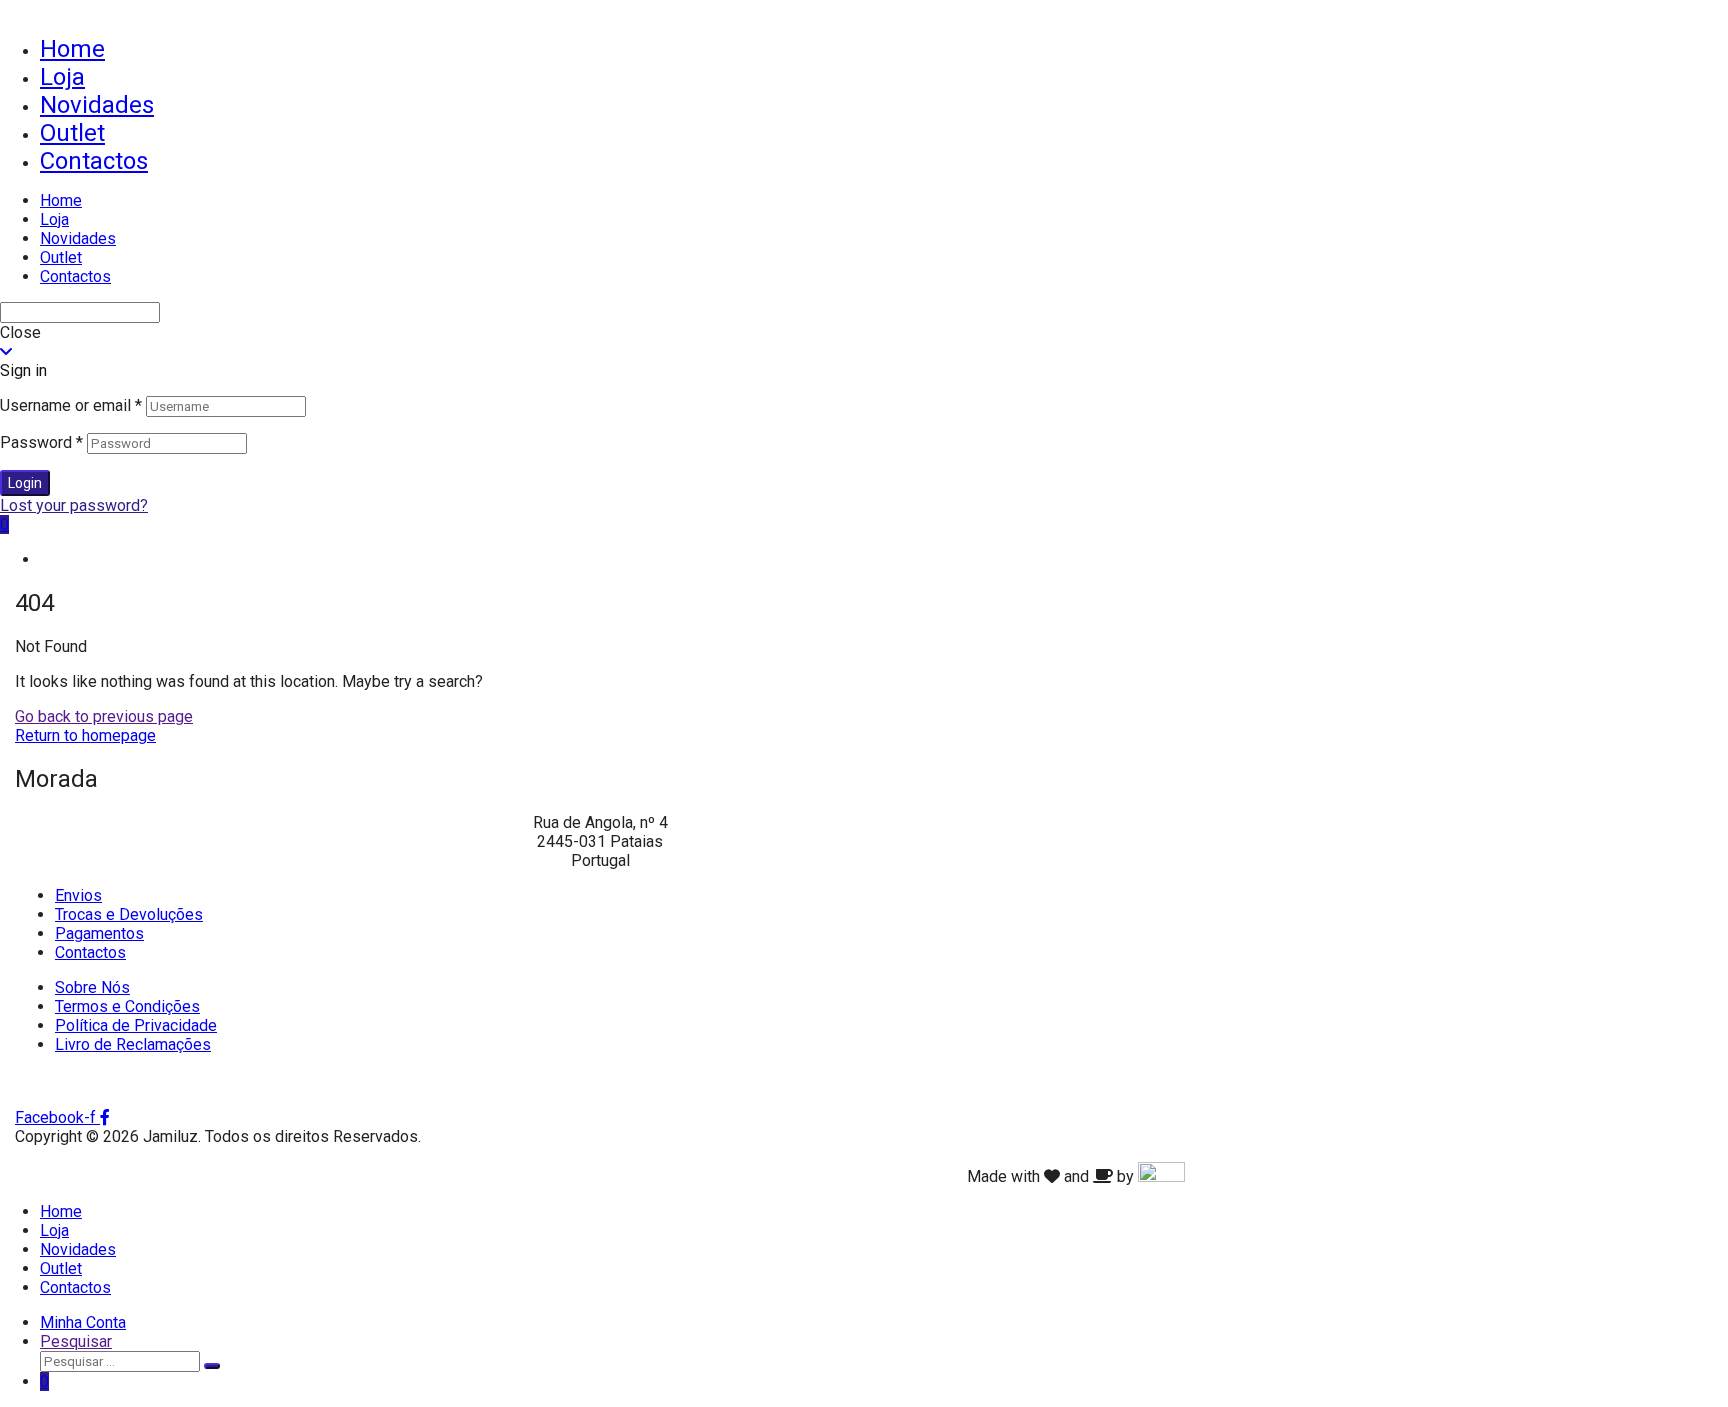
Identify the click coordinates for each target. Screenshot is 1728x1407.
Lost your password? (74, 505)
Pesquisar (76, 1341)
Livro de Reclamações (133, 1044)
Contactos (94, 161)
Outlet (72, 133)
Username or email (71, 405)
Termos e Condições (127, 1006)
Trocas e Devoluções (129, 914)
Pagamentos (99, 933)
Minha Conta (83, 1322)
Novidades (97, 105)
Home (72, 49)
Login (25, 483)
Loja (62, 77)
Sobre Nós (92, 987)
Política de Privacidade (136, 1025)
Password (41, 442)
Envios (78, 895)
